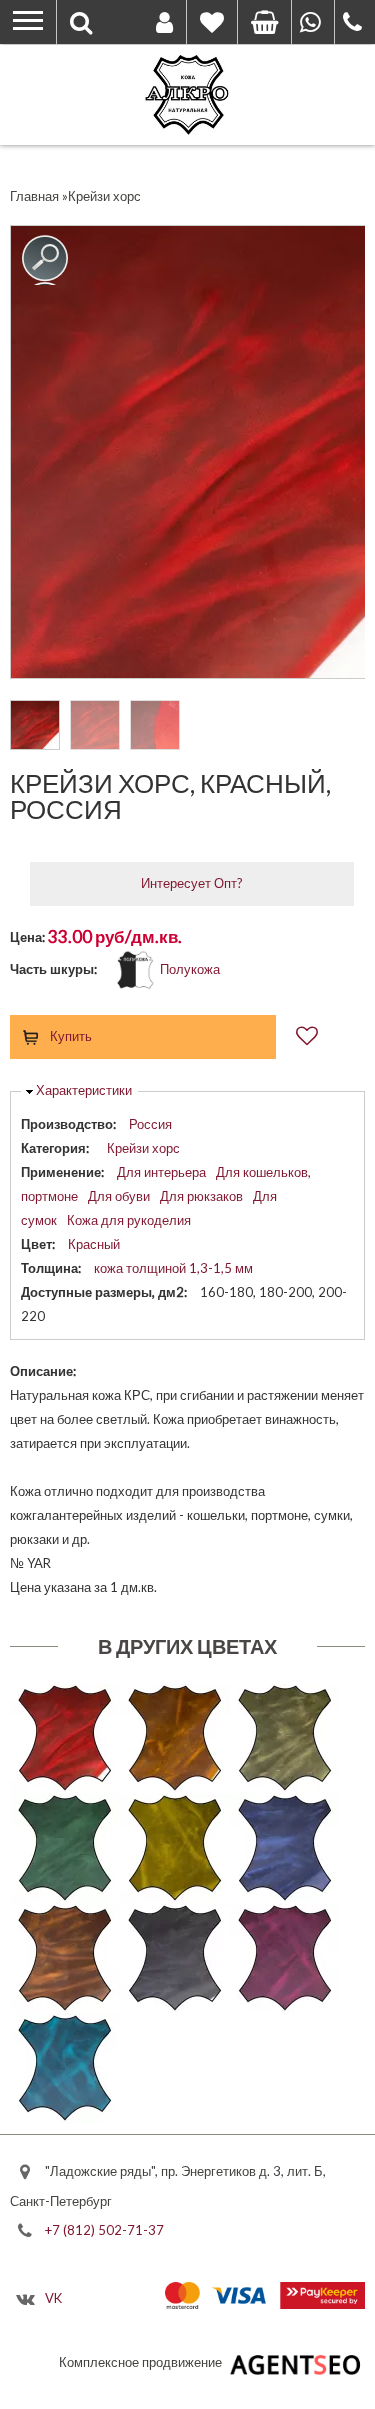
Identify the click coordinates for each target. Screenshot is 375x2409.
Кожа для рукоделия (129, 1220)
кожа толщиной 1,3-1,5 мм (173, 1268)
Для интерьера (161, 1172)
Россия (150, 1124)
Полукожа (190, 969)
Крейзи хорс (143, 1148)
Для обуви (119, 1196)
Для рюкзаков (201, 1196)
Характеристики (84, 1090)
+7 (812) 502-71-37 (104, 2229)
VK (53, 2298)
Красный (94, 1244)
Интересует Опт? (192, 883)
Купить (71, 1036)
